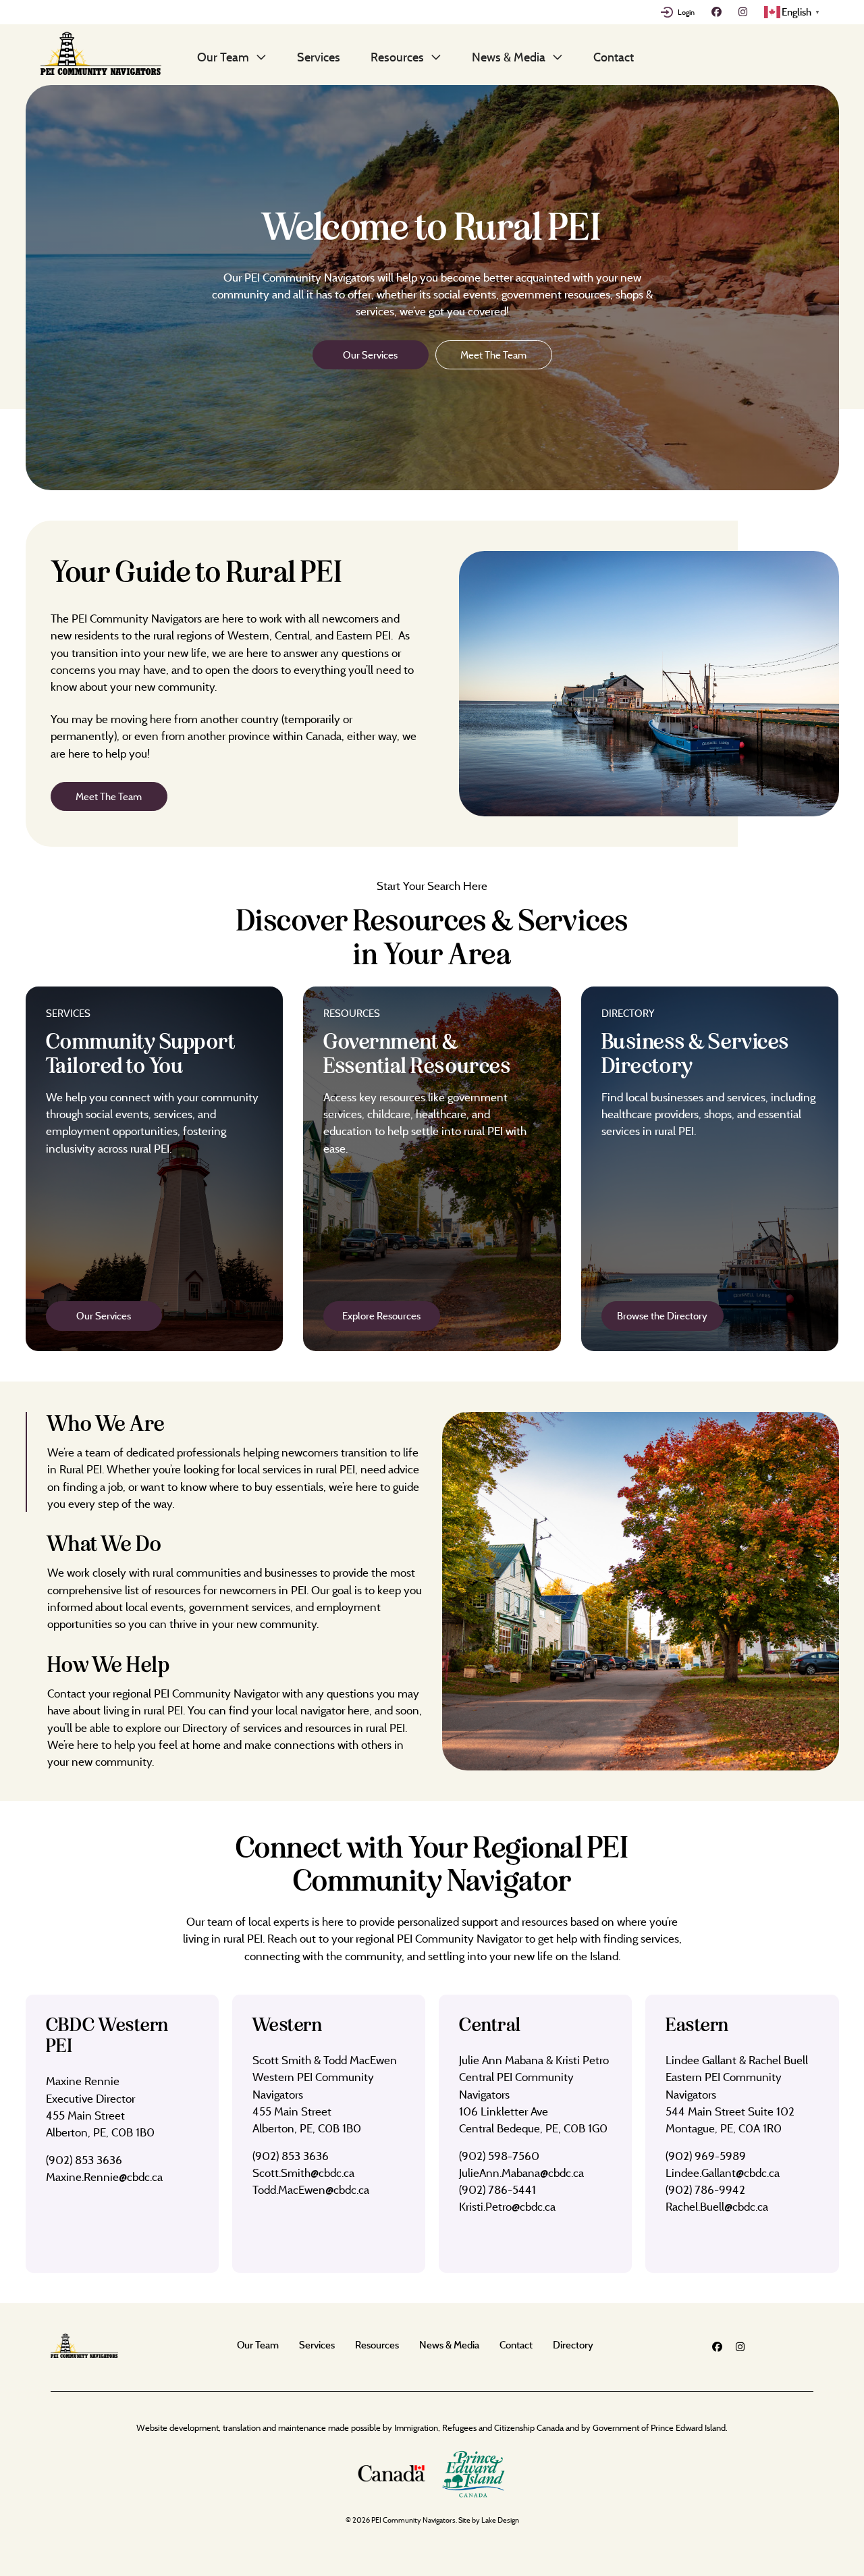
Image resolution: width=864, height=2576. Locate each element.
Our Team (223, 57)
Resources (397, 57)
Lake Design (500, 2520)
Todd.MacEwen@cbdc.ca (311, 2189)
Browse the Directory (662, 1316)
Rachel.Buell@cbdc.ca (717, 2206)
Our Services (370, 355)
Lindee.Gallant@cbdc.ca (723, 2173)
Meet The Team (493, 355)
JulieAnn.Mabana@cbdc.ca (521, 2173)
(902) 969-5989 (706, 2156)
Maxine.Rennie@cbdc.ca (104, 2177)
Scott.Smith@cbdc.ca (303, 2173)
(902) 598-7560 (499, 2156)
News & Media (509, 57)
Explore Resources (381, 1316)
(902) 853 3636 (84, 2160)
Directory (573, 2345)
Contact (614, 57)
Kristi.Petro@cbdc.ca (507, 2206)
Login (686, 12)
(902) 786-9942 (705, 2189)
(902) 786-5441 (497, 2189)
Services (319, 57)
